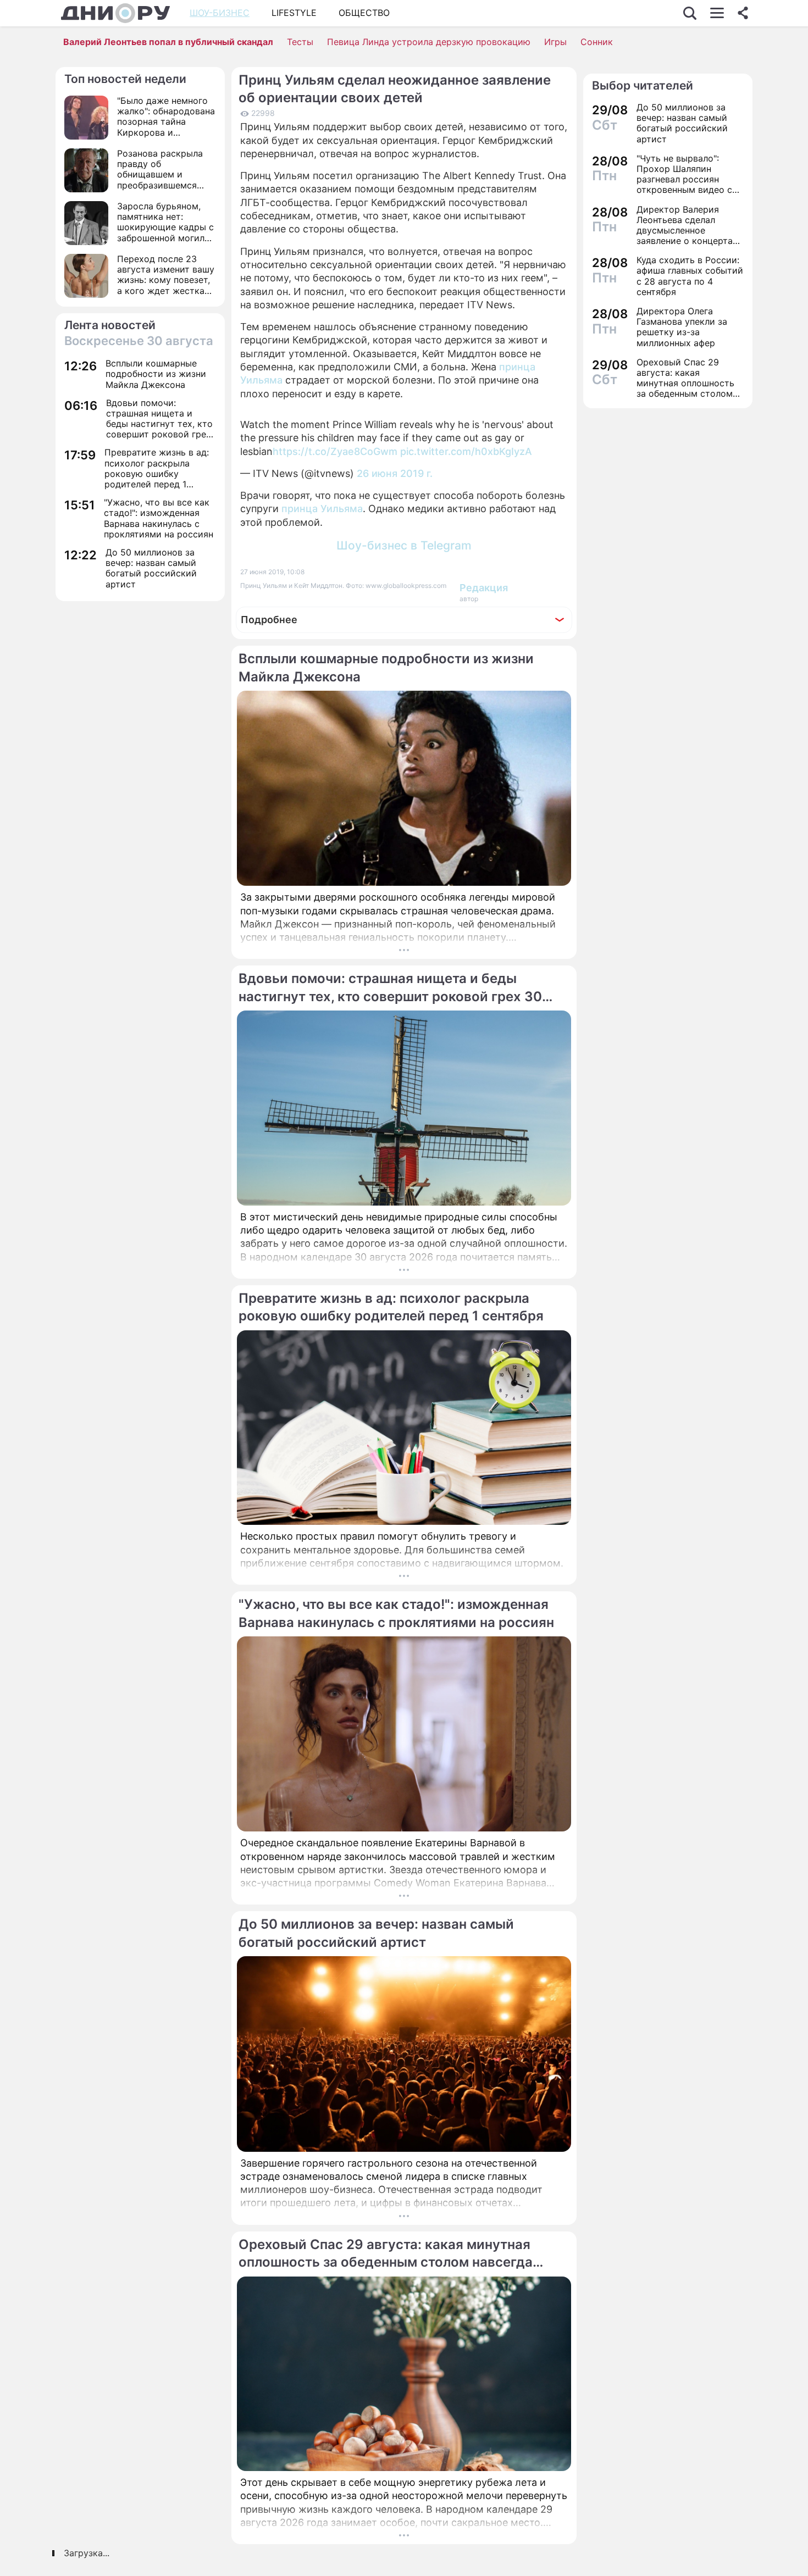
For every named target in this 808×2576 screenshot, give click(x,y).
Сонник (597, 42)
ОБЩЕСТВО (364, 13)
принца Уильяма (322, 509)
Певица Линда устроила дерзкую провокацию (429, 42)
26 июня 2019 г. (395, 473)
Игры (555, 42)
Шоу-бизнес (220, 13)
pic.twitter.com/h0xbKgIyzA (466, 451)
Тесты (300, 42)
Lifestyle (294, 13)
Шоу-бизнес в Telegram (404, 545)
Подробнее (269, 620)
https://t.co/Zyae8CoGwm (335, 451)
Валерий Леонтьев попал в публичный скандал (168, 42)
